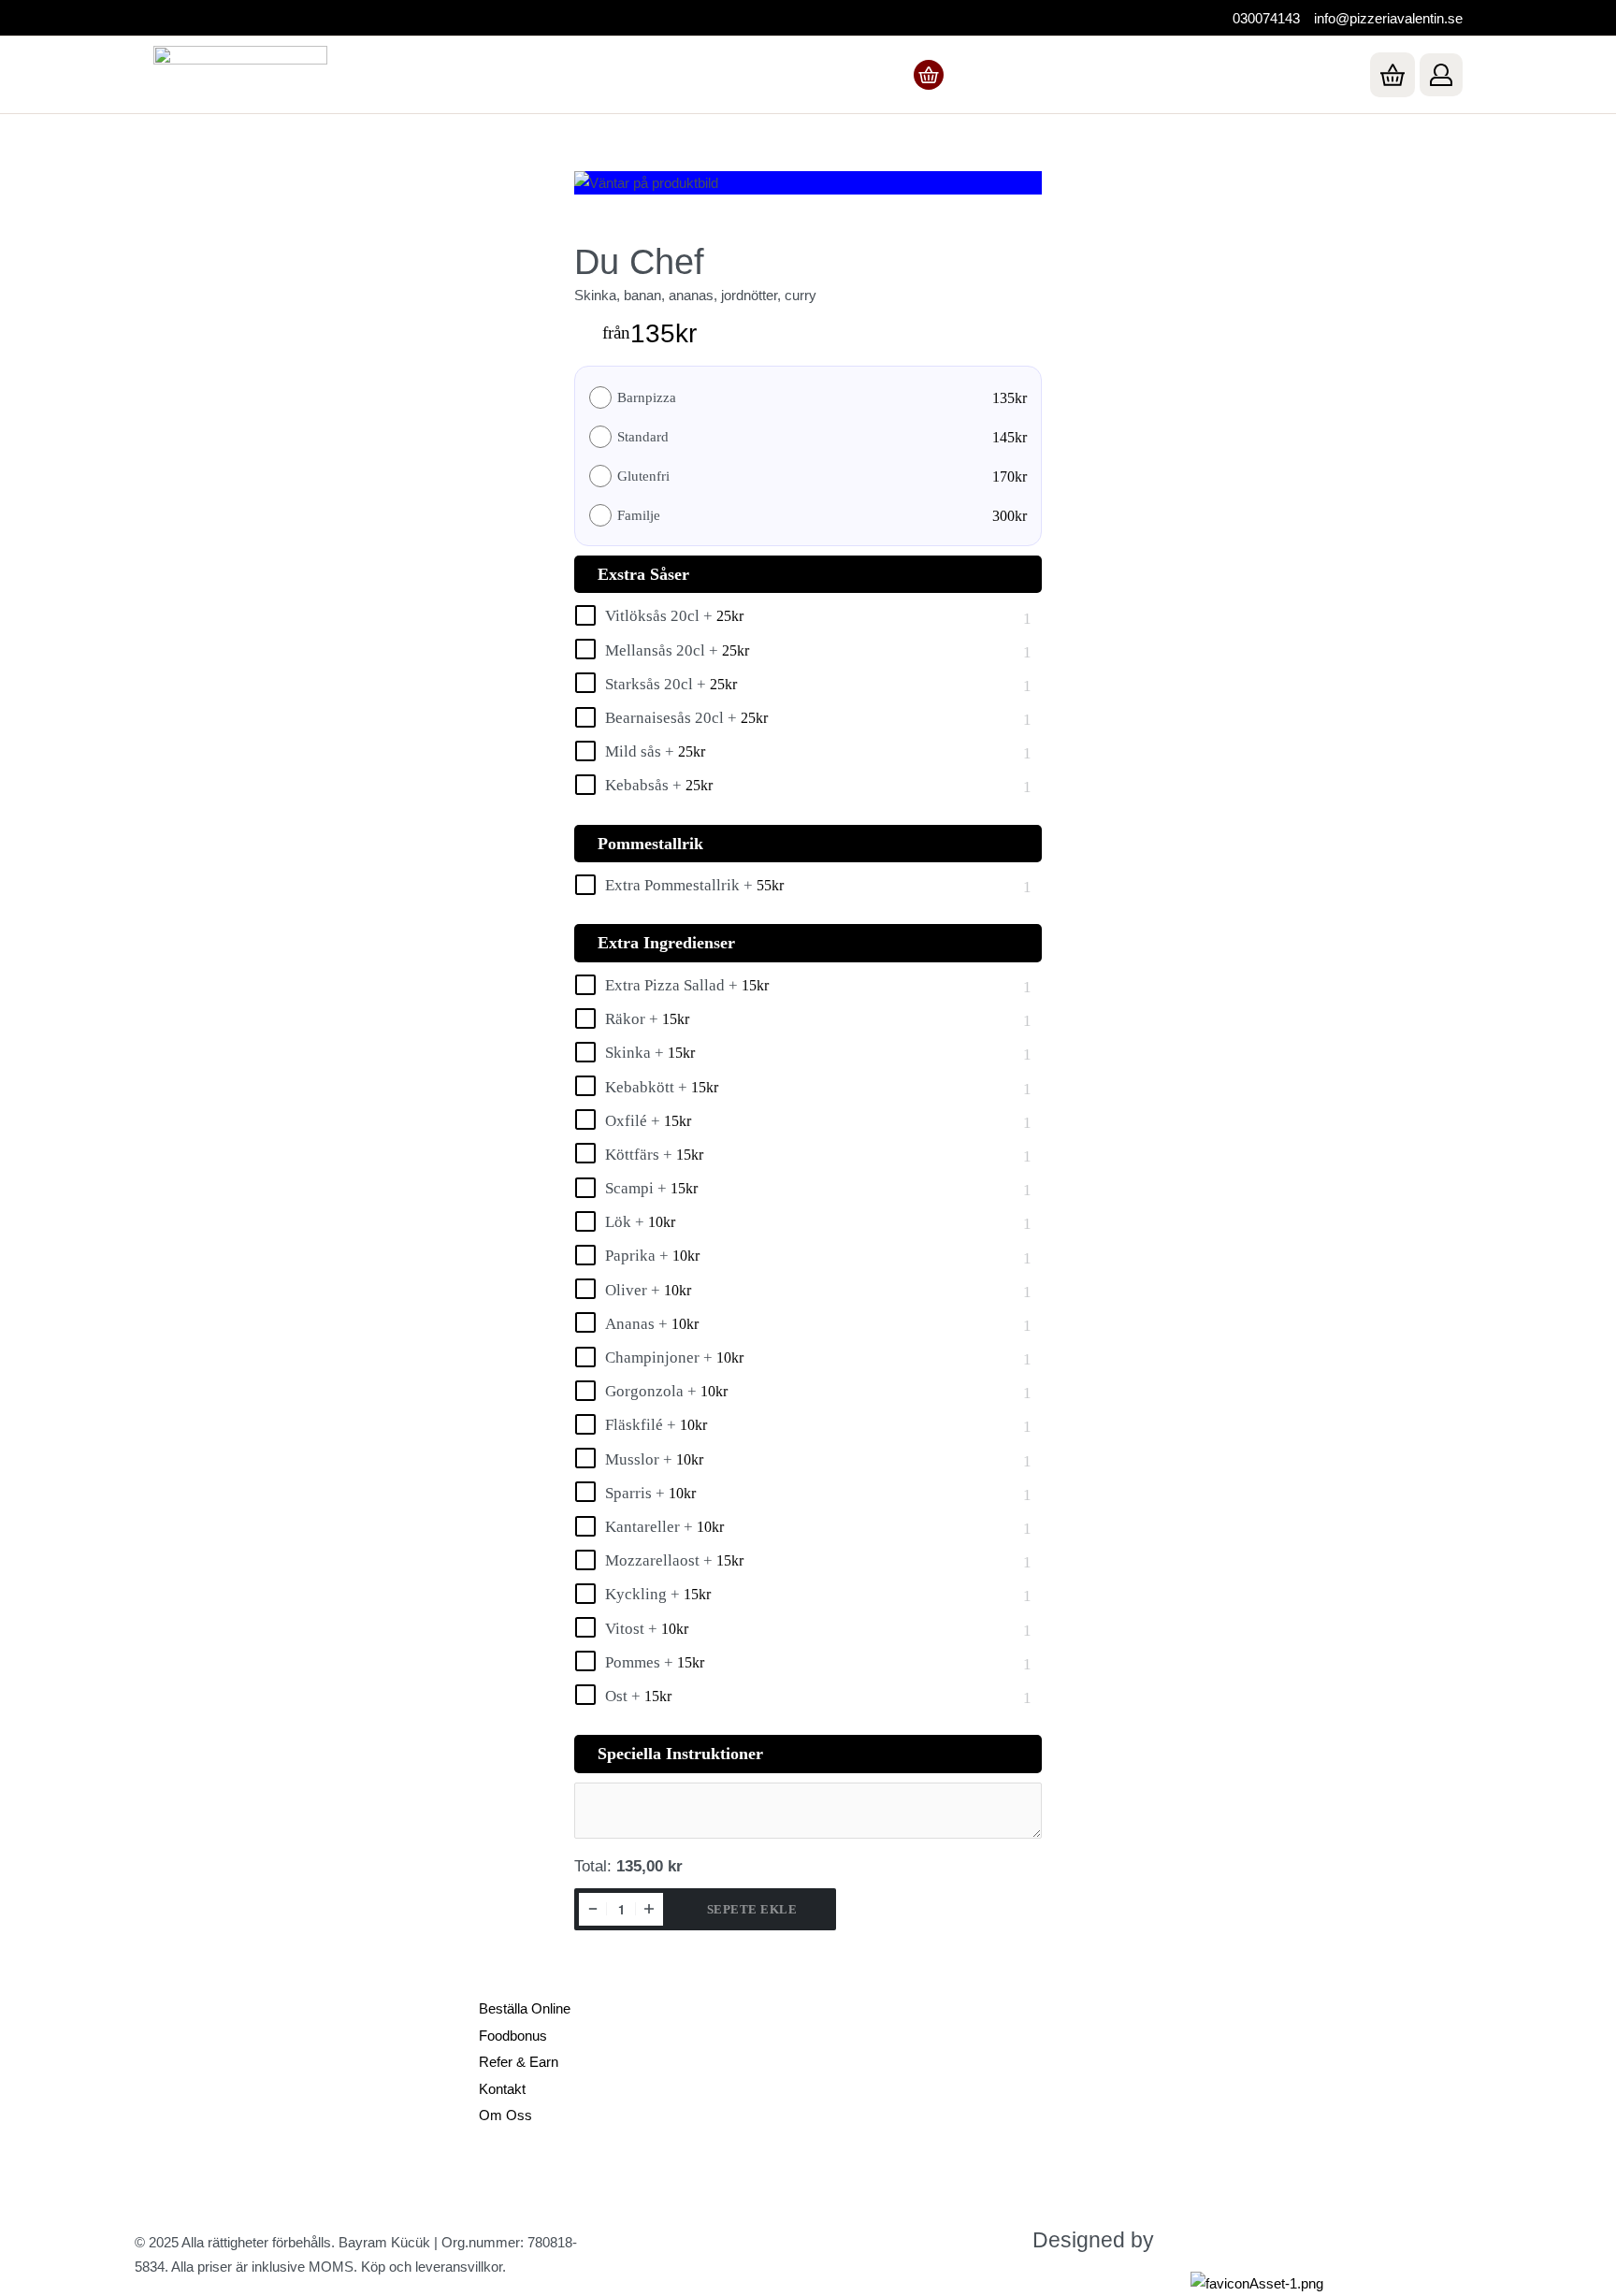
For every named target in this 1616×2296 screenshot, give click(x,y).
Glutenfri (643, 477)
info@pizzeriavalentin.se (1388, 18)
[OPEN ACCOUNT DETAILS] (1441, 75)
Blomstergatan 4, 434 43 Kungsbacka (249, 2063)
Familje (639, 516)
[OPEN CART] (1392, 75)
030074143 (1266, 18)
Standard (643, 437)
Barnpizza (647, 398)
